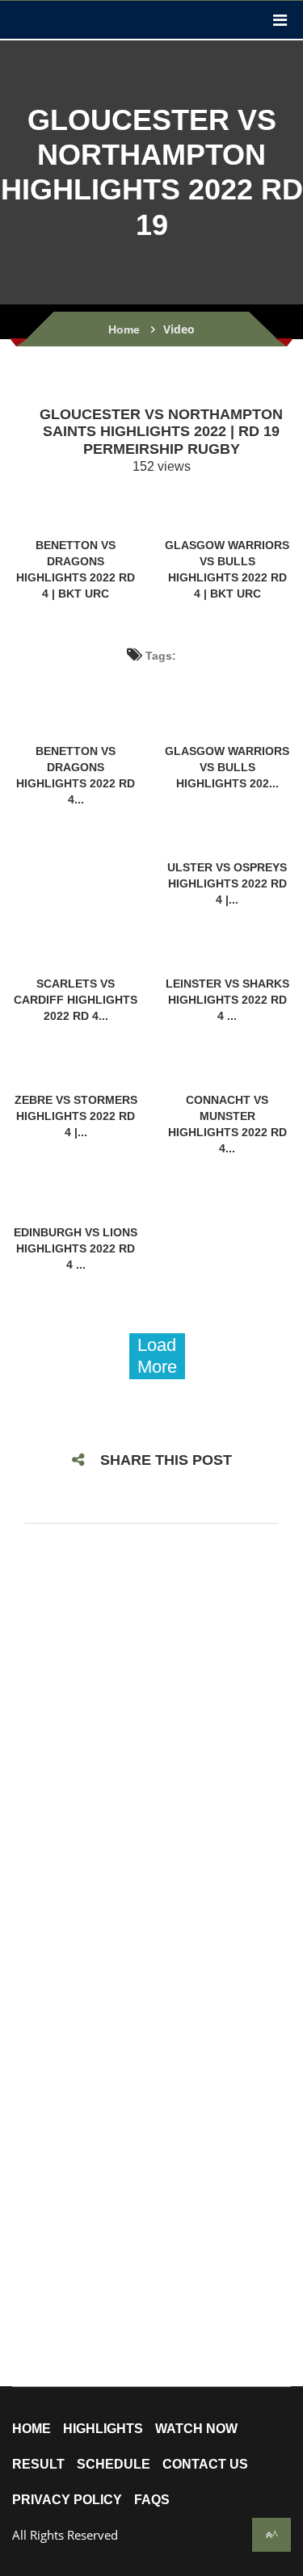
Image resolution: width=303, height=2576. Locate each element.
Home (124, 329)
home (32, 2429)
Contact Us (205, 2465)
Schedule (114, 2465)
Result (38, 2465)
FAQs (152, 2500)
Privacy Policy (67, 2500)
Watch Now (196, 2429)
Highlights (103, 2429)
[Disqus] (151, 1750)
